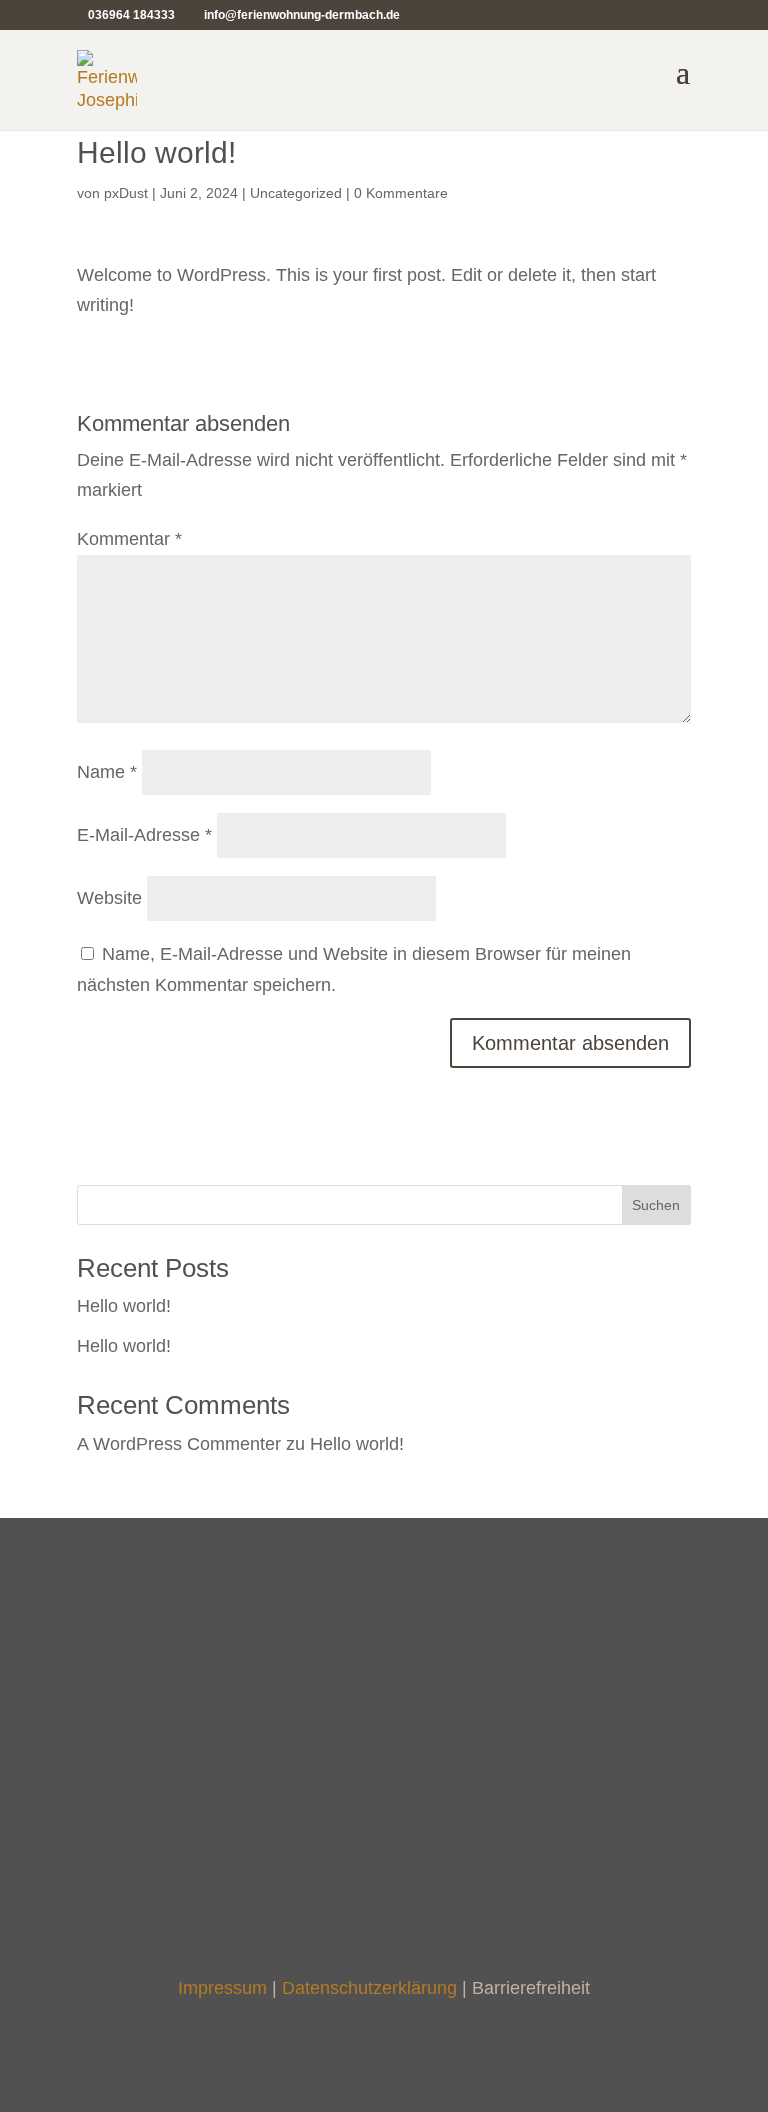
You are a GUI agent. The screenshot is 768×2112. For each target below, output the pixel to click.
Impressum (222, 1988)
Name (107, 772)
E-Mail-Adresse (144, 835)
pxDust (126, 193)
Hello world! (124, 1306)
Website (109, 898)
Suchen (656, 1205)
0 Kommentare (401, 193)
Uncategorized (296, 193)
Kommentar (129, 539)
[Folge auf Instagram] (404, 1876)
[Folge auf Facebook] (364, 1876)
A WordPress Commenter (179, 1444)
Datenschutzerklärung (369, 1988)
